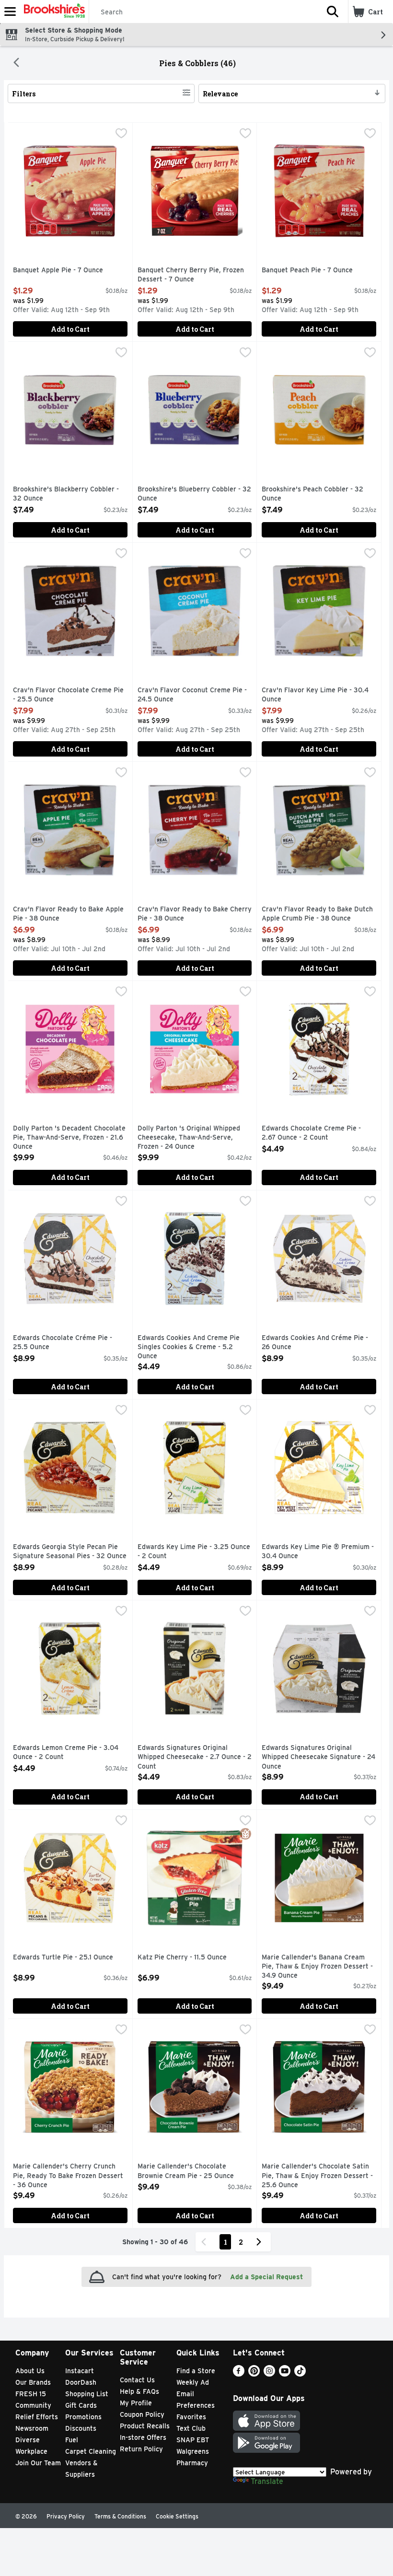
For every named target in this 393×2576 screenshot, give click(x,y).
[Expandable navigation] (10, 12)
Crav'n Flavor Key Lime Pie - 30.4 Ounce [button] (315, 695)
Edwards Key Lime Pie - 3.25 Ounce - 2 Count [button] (194, 1552)
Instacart (80, 2371)
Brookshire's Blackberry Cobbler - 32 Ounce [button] (66, 494)
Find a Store (196, 2371)
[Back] (16, 63)
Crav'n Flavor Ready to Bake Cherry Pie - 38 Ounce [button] (195, 914)
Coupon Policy (142, 2414)
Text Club (191, 2428)
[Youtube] (285, 2374)
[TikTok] (300, 2374)
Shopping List (87, 2394)
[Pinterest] (254, 2374)
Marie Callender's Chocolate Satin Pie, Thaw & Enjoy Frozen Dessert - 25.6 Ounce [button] (317, 2176)
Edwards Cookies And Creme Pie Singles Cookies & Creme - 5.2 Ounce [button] (189, 1347)
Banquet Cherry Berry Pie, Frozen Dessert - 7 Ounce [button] (191, 275)
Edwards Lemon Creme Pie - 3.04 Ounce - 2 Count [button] (66, 1753)
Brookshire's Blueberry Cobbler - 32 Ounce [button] (194, 494)
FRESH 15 (31, 2394)
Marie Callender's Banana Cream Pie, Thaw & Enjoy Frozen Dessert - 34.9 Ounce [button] (317, 1967)
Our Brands (33, 2382)
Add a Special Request (266, 2277)
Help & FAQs (139, 2391)
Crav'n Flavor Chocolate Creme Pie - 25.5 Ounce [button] (68, 695)
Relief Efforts (37, 2417)
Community (33, 2405)
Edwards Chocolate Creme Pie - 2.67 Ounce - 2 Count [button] (311, 1133)
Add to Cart (70, 329)
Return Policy (141, 2449)
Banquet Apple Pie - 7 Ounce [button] (58, 270)
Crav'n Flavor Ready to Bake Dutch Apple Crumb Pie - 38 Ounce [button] (317, 914)
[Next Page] (261, 2242)
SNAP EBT (193, 2440)
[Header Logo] (52, 12)
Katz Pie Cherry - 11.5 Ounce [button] (182, 1958)
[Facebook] (239, 2374)
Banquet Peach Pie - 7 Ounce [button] (307, 270)
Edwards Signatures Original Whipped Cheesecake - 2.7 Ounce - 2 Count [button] (195, 1757)
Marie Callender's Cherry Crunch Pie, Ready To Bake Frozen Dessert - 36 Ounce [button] (68, 2176)
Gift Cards (81, 2405)
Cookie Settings (177, 2516)
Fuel (72, 2440)
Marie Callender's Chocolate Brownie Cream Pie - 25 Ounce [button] (186, 2171)
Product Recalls (145, 2426)
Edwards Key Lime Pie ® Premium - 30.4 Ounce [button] (318, 1552)
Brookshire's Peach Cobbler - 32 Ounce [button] (312, 494)
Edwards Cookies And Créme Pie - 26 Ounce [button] (315, 1343)
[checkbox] (121, 134)
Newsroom (32, 2428)
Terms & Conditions (120, 2516)
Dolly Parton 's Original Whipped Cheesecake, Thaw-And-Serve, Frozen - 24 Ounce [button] (189, 1138)
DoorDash (81, 2382)
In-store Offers (143, 2437)
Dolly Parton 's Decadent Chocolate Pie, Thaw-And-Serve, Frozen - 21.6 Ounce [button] (69, 1138)
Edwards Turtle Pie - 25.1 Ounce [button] (63, 1958)
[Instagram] (269, 2374)
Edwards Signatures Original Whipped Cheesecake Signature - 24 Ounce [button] (318, 1757)
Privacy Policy (66, 2516)
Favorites (191, 2417)
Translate (267, 2481)
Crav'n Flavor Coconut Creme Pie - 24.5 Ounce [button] (192, 695)
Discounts (81, 2428)
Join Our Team (38, 2463)
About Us (30, 2371)
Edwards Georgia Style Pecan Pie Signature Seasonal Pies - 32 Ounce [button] (70, 1552)
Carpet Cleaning (91, 2451)
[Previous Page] (206, 2242)
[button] (333, 12)
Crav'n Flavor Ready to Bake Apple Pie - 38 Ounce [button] (68, 914)
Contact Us (137, 2380)
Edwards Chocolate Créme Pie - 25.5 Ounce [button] (63, 1343)
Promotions (83, 2417)
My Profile (136, 2403)
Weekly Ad (193, 2382)
